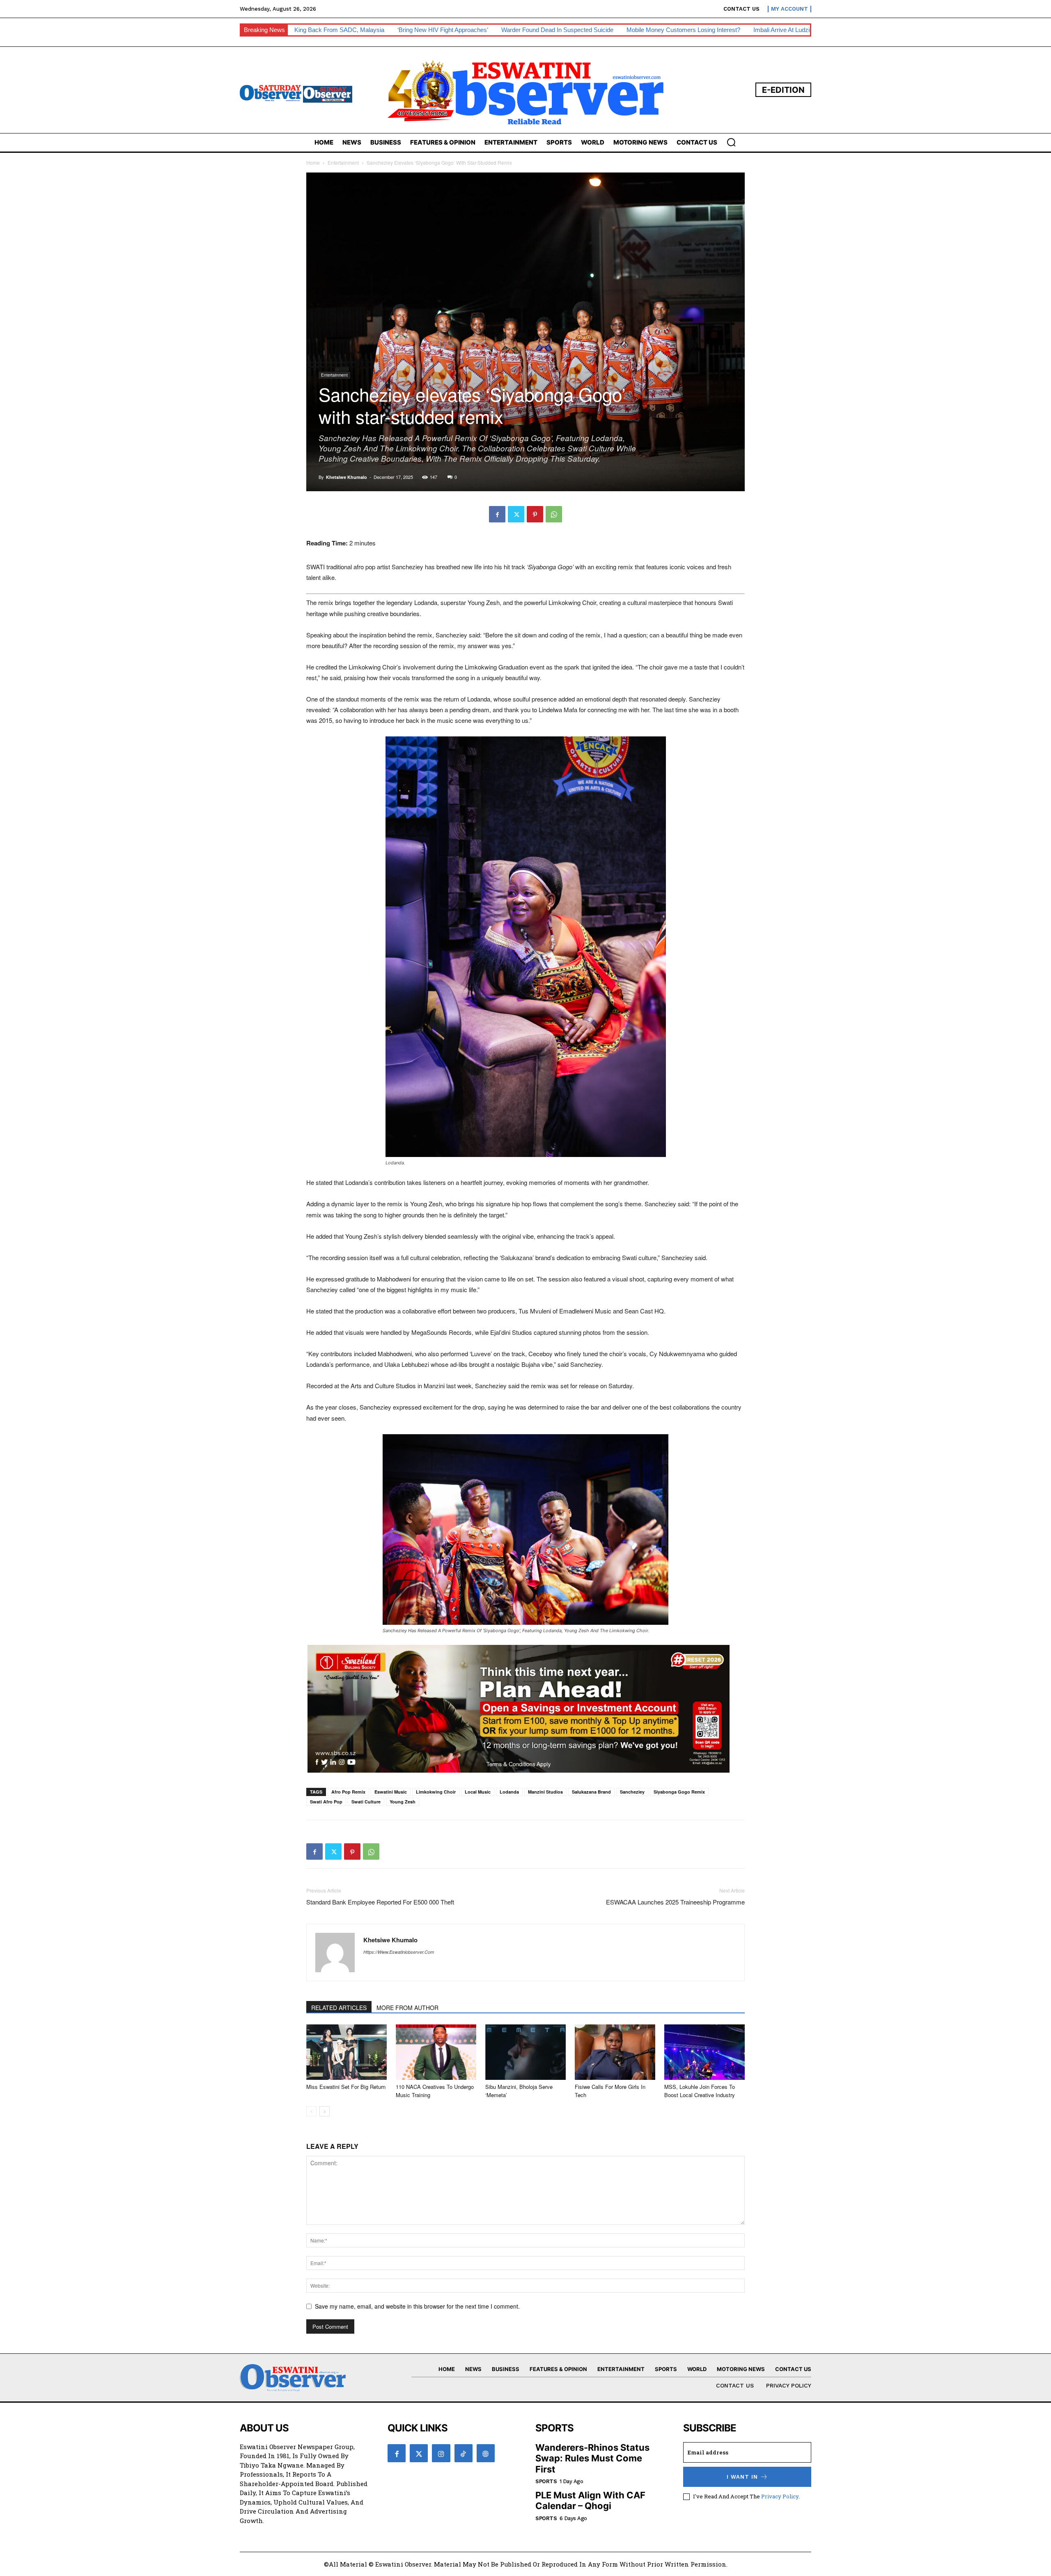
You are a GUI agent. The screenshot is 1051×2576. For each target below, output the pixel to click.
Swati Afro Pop (326, 1802)
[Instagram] (441, 2453)
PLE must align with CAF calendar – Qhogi (590, 2500)
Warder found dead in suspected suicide (557, 30)
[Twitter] (516, 514)
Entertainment (343, 162)
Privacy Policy (780, 2496)
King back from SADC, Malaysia (339, 30)
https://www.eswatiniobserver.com (399, 1952)
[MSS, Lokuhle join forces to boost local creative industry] (704, 2052)
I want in (742, 2477)
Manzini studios (545, 1792)
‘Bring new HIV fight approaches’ (443, 30)
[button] (731, 142)
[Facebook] (497, 514)
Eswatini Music (391, 1792)
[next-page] (325, 2111)
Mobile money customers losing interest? (683, 30)
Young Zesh (403, 1802)
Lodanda (509, 1792)
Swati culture (366, 1802)
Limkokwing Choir (436, 1792)
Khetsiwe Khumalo (347, 477)
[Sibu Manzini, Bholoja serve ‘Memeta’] (525, 2052)
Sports (546, 2481)
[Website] (486, 2453)
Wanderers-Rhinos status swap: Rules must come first (592, 2458)
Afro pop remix (348, 1792)
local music (478, 1792)
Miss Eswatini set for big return (346, 2087)
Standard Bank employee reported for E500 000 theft (380, 1902)
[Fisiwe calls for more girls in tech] (615, 2052)
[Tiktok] (464, 2453)
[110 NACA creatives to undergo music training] (436, 2052)
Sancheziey (632, 1792)
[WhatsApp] (554, 514)
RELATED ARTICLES (339, 2008)
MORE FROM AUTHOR (407, 2008)
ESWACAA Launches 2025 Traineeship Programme (675, 1902)
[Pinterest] (535, 514)
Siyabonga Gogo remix (679, 1792)
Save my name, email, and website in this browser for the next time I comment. (417, 2306)
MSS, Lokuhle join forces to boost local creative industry (700, 2091)
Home (313, 162)
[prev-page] (311, 2111)
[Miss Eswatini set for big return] (347, 2052)
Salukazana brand (591, 1792)
